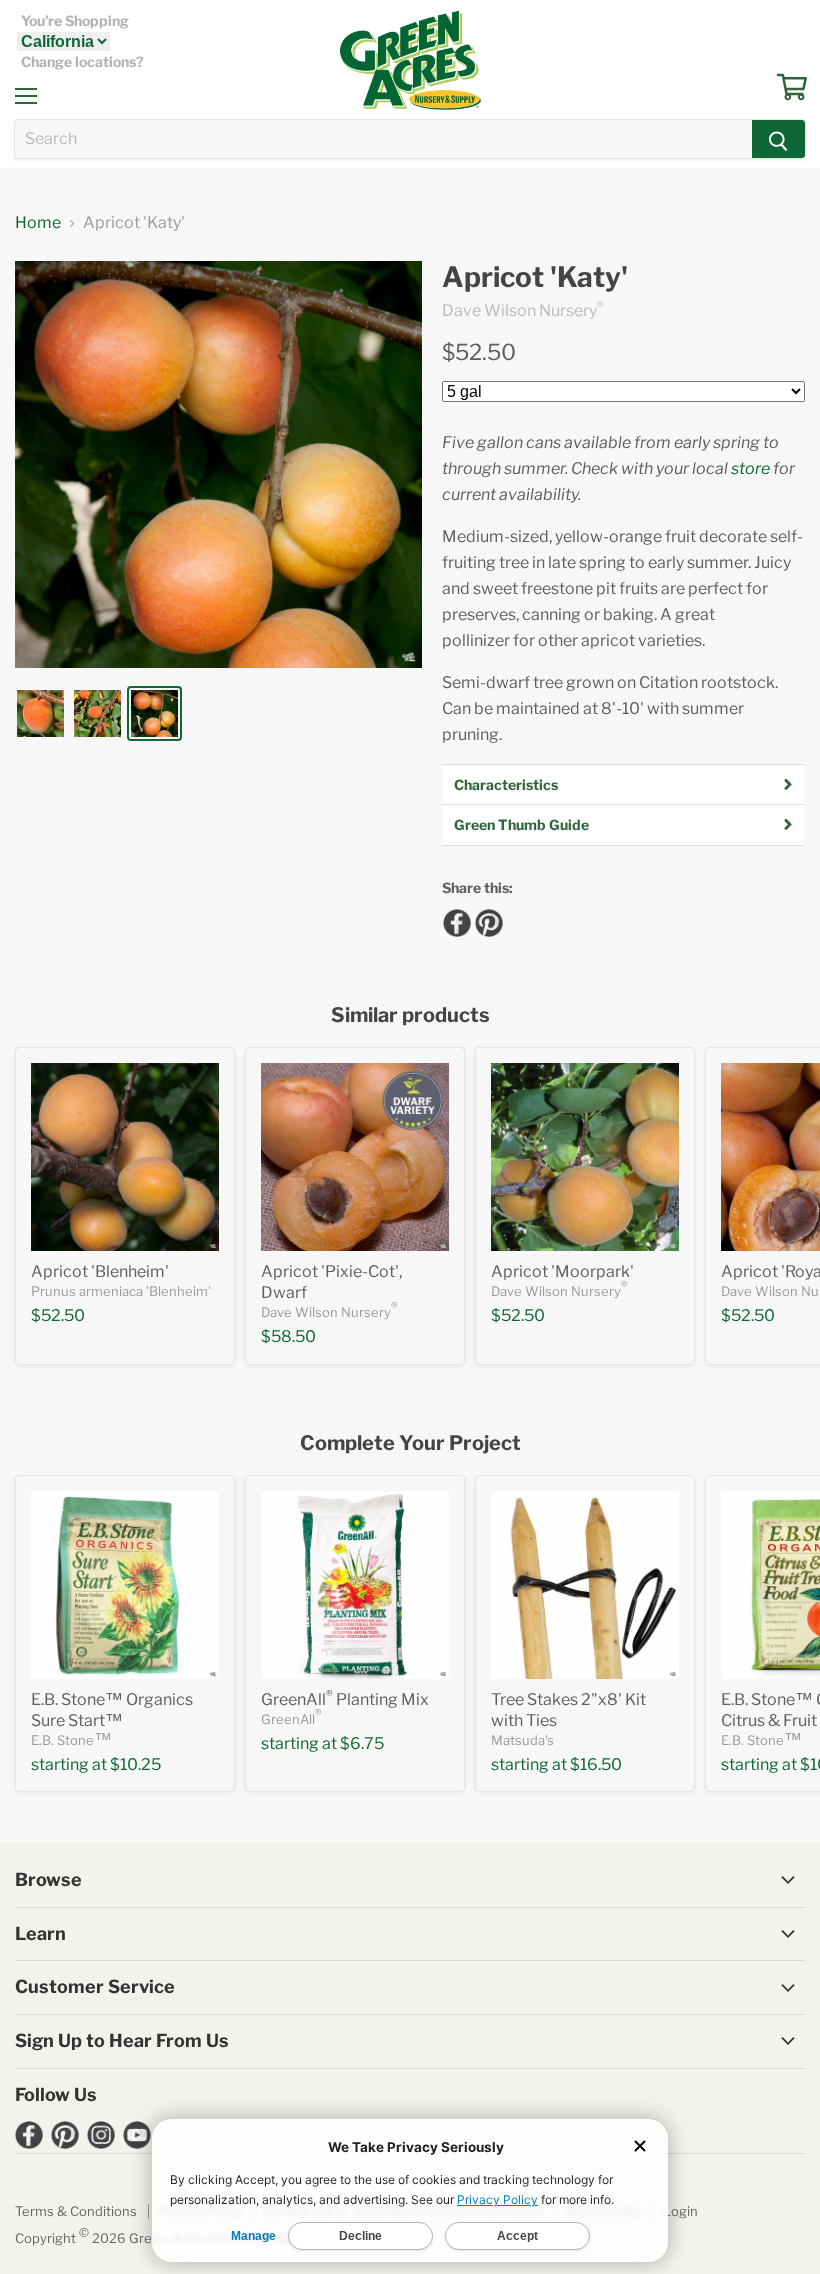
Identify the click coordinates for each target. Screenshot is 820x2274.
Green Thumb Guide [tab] (521, 824)
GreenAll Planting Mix (345, 1699)
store (750, 468)
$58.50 (288, 1336)
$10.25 (135, 1764)
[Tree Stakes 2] (585, 1585)
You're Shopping (75, 21)
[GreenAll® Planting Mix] (355, 1585)
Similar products (410, 1015)
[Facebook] (454, 920)
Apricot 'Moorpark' (562, 1271)
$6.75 (362, 1743)
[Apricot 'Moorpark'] (585, 1157)
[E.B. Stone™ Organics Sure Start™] (125, 1585)
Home (38, 223)
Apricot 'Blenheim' (100, 1271)
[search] (383, 139)
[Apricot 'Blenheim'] (125, 1157)
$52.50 (479, 352)
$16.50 (596, 1764)
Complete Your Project (410, 1443)
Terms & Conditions (76, 2211)
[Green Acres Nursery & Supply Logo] (410, 60)
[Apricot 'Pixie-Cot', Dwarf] (355, 1157)
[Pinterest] (486, 920)
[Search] (778, 139)
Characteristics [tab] (506, 784)
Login (680, 2211)
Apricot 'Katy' (535, 277)
